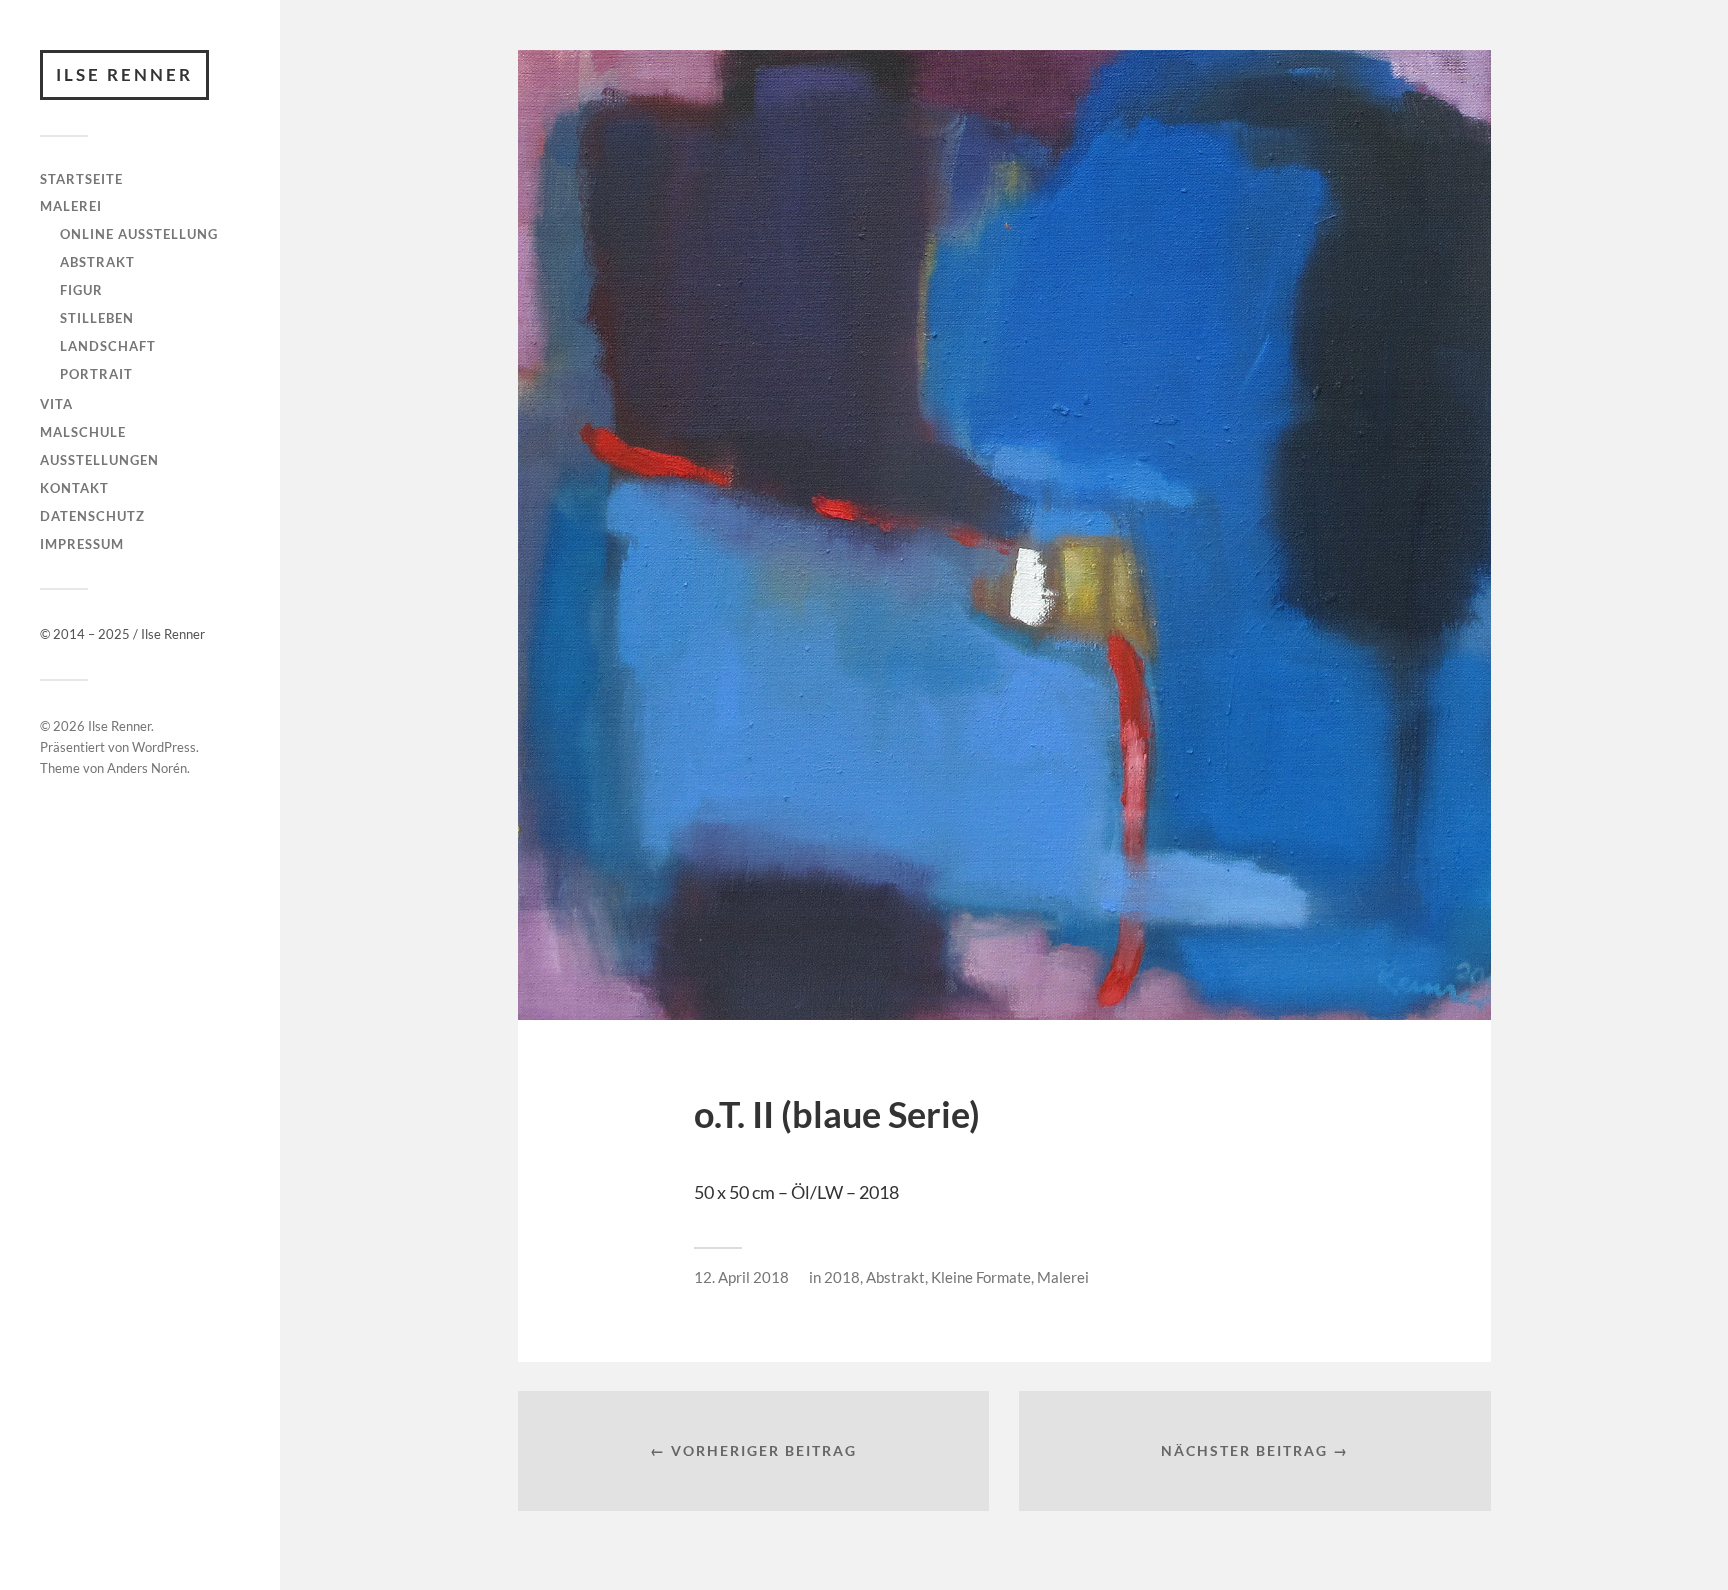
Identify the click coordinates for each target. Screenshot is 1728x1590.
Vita (56, 404)
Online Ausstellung (139, 234)
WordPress (164, 747)
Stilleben (97, 318)
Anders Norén (147, 768)
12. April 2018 (741, 1277)
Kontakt (74, 488)
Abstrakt (97, 262)
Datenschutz (92, 516)
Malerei (71, 206)
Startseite (81, 179)
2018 (842, 1277)
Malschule (83, 432)
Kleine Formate (981, 1277)
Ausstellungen (99, 460)
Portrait (96, 374)
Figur (81, 290)
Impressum (82, 544)
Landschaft (108, 346)
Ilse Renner (124, 74)
